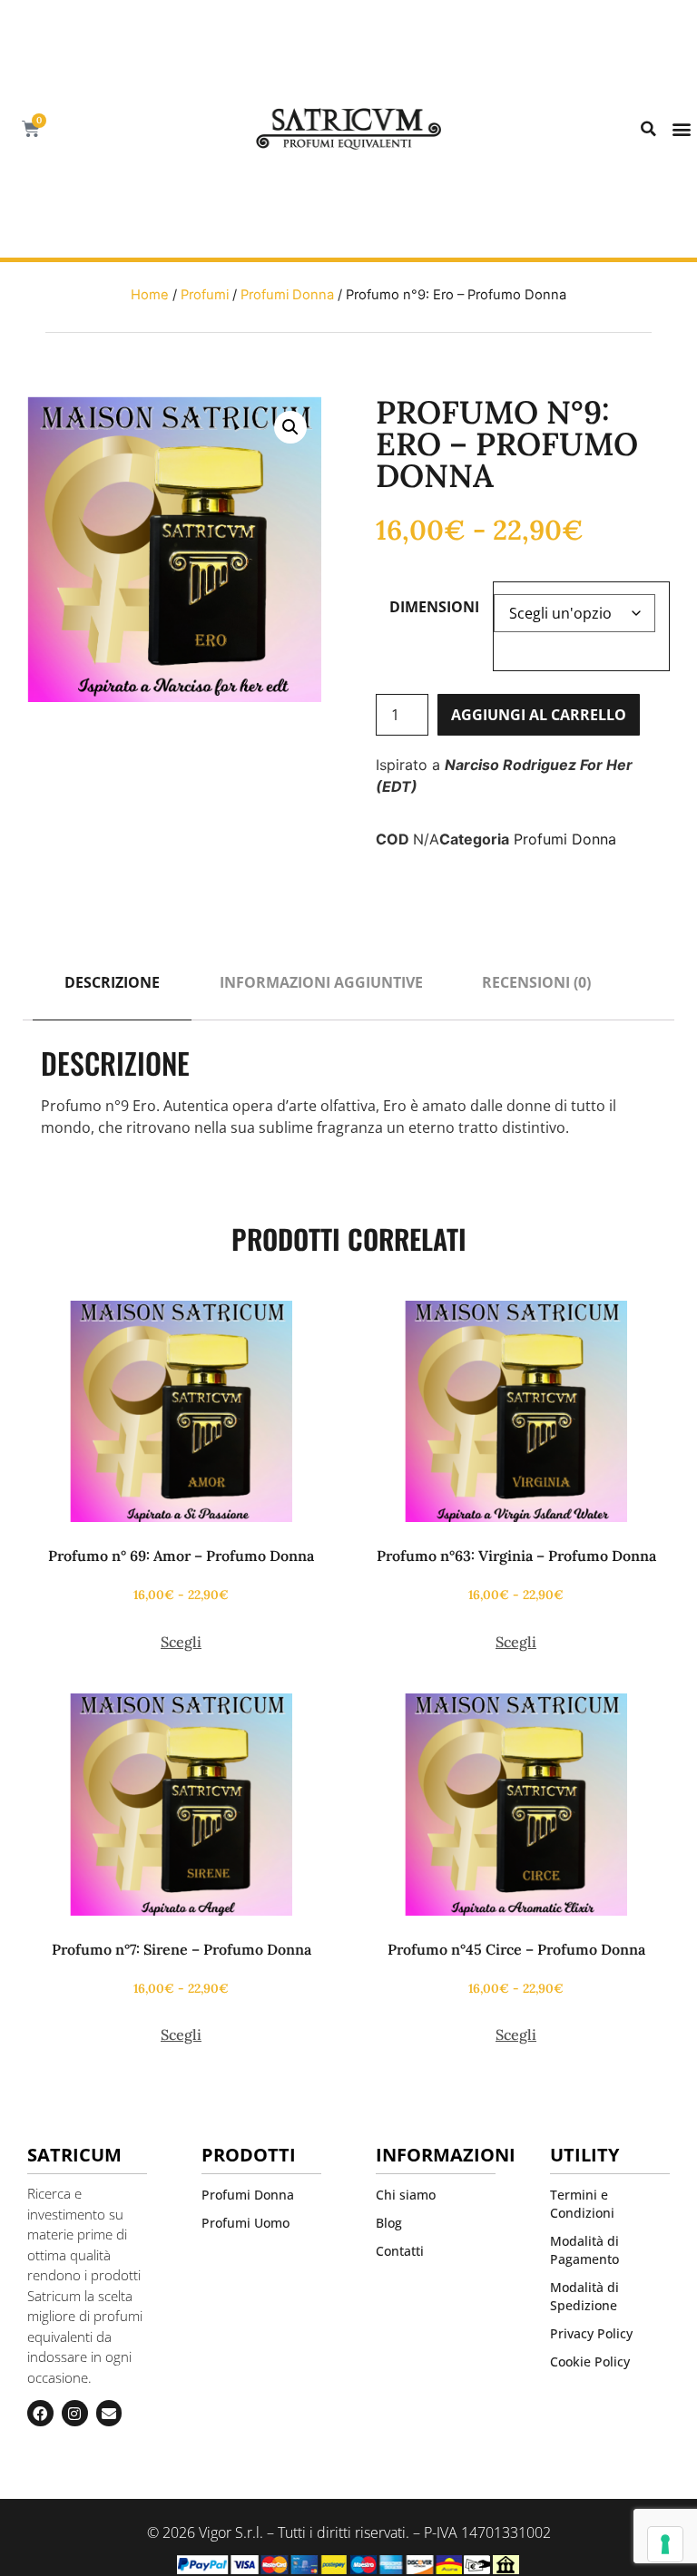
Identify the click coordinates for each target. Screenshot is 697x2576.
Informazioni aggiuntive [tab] (321, 982)
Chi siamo (406, 2195)
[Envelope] (109, 2413)
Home (150, 295)
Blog (389, 2223)
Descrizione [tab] (112, 982)
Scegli (181, 1642)
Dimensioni (434, 607)
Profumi (205, 295)
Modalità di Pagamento (584, 2250)
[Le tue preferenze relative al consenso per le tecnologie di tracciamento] (665, 2544)
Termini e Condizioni (582, 2204)
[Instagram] (75, 2413)
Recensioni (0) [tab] (536, 982)
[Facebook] (40, 2413)
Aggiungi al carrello (539, 715)
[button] (649, 129)
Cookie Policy (590, 2361)
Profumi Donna (287, 295)
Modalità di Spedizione (584, 2296)
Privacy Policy (591, 2333)
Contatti (400, 2251)
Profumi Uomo (245, 2223)
